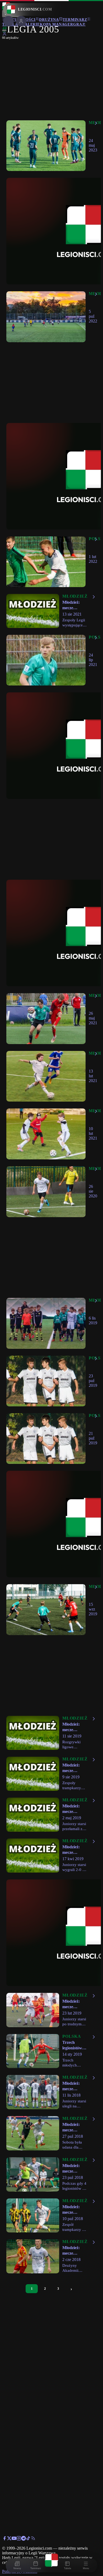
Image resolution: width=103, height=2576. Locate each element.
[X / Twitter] (9, 2539)
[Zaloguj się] (4, 35)
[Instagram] (19, 2539)
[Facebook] (4, 2539)
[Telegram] (24, 2539)
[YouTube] (14, 2539)
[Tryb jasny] (4, 30)
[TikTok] (28, 2539)
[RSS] (33, 2539)
